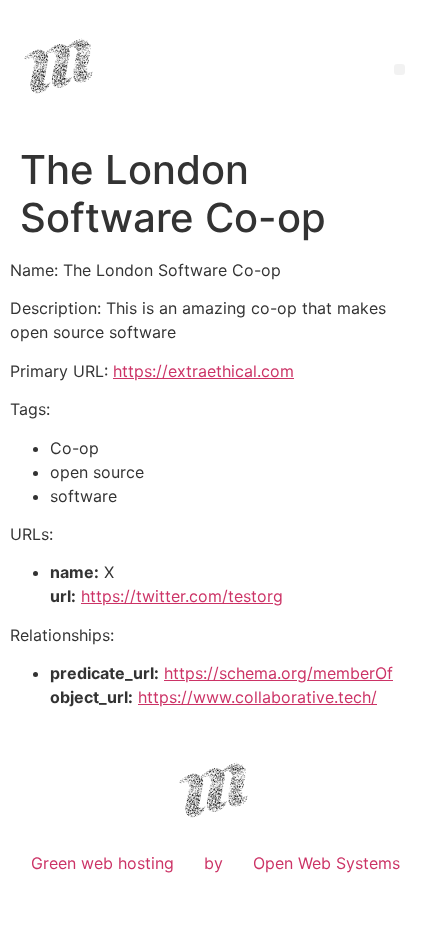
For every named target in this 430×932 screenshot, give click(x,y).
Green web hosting (102, 863)
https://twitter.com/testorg (182, 596)
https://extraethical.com (203, 371)
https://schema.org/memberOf (278, 673)
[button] (399, 69)
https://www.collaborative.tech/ (257, 697)
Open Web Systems (326, 863)
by (213, 863)
